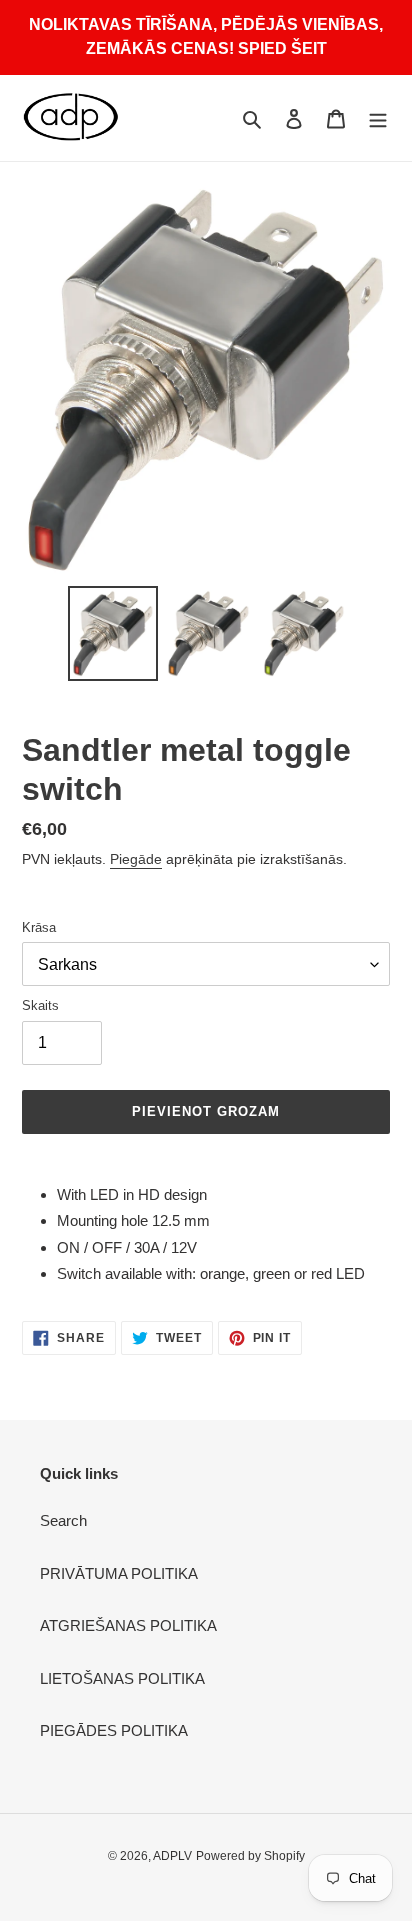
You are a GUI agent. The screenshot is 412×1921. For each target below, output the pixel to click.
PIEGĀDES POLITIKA (114, 1730)
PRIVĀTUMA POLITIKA (119, 1573)
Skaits (40, 1005)
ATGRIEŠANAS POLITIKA (128, 1625)
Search (63, 1520)
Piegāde (136, 859)
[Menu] (378, 118)
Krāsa (39, 927)
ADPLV (172, 1856)
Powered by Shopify (250, 1856)
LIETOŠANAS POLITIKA (122, 1678)
